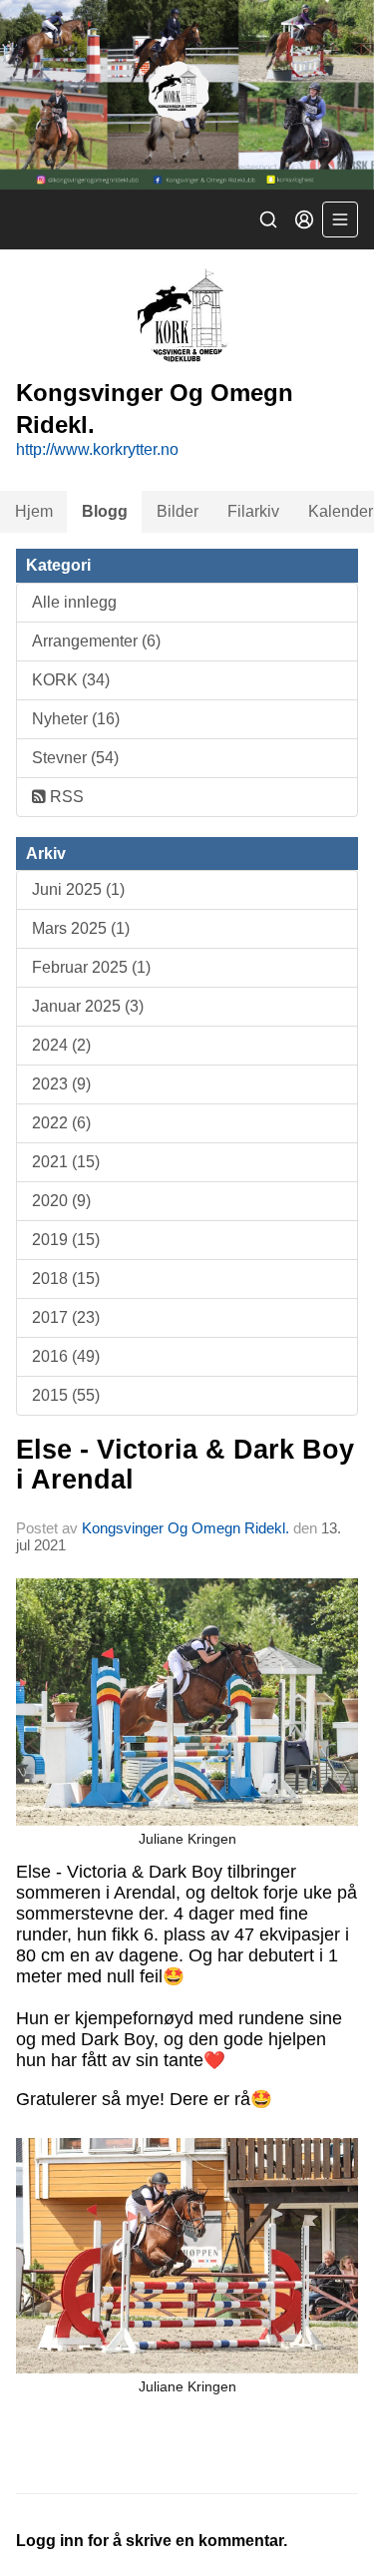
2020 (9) (61, 1201)
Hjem (34, 511)
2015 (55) (66, 1395)
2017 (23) (66, 1317)
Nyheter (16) (76, 719)
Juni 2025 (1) (78, 889)
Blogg (105, 511)
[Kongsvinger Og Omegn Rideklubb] (187, 95)
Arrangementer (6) (96, 641)
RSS (65, 797)
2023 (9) (61, 1084)
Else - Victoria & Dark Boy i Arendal (185, 1464)
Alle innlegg (74, 602)
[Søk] (268, 219)
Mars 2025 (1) (81, 928)
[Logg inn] (304, 219)
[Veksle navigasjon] (340, 219)
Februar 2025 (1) (91, 967)
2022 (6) (61, 1123)
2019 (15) (66, 1240)
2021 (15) (66, 1162)
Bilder (178, 511)
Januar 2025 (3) (88, 1006)
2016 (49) (66, 1356)
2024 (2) (61, 1045)
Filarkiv (253, 511)
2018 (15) (66, 1279)
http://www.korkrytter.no (97, 449)
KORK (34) (71, 680)
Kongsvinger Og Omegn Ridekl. (186, 1528)
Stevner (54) (75, 758)
